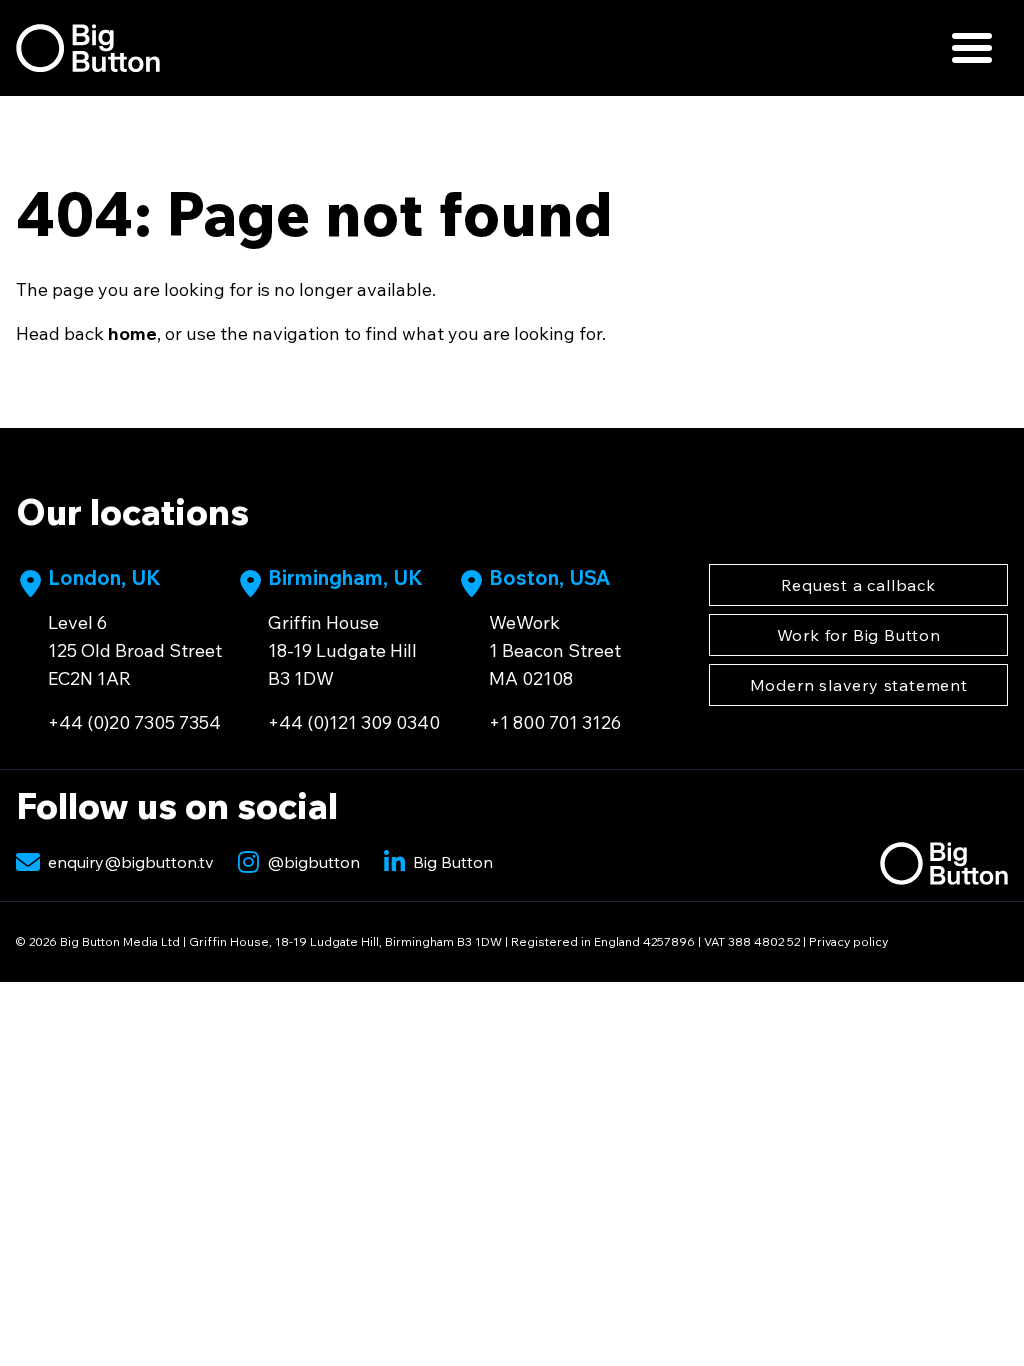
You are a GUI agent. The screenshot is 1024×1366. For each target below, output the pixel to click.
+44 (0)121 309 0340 (354, 722)
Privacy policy (848, 941)
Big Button (453, 862)
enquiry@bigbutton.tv (131, 862)
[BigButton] (88, 48)
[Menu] (972, 48)
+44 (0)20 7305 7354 (134, 722)
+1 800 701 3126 (555, 722)
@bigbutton (313, 862)
